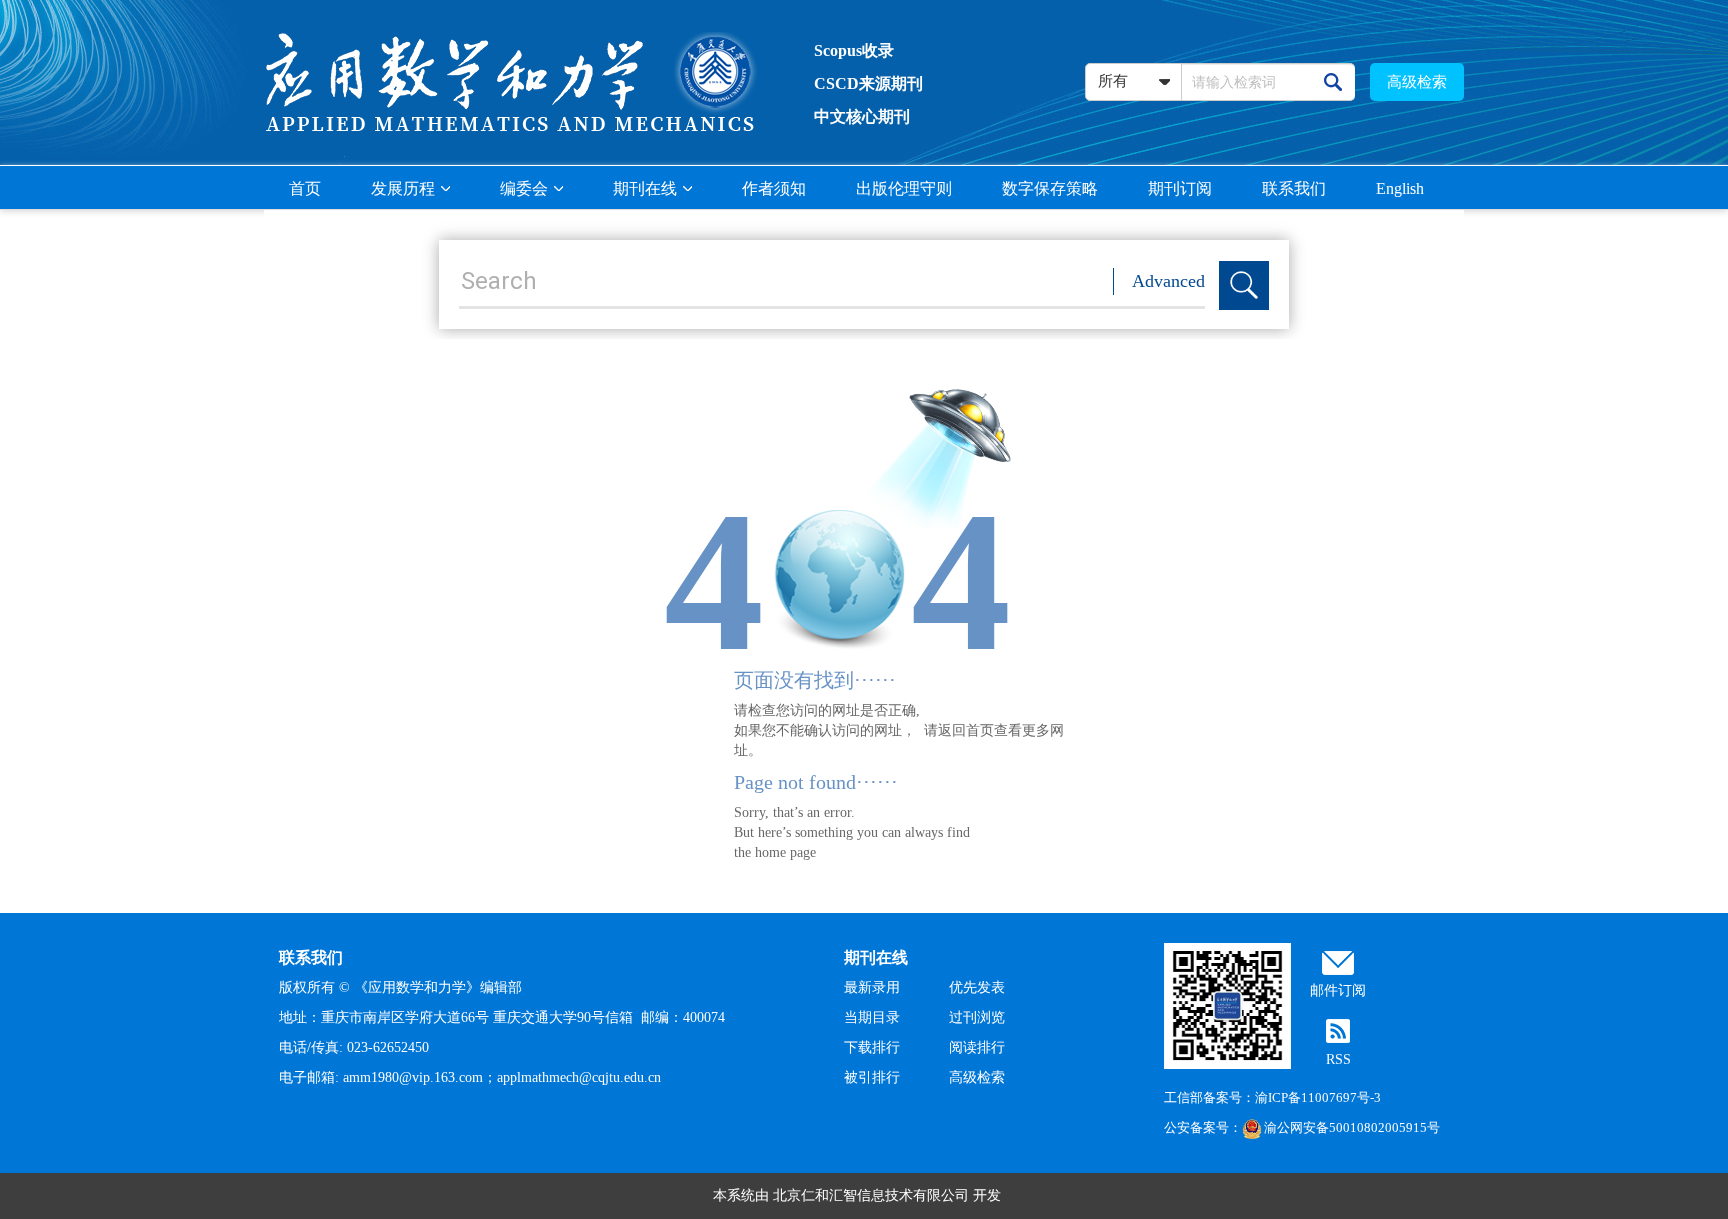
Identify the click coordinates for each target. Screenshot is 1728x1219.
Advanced (1168, 281)
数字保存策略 (1050, 188)
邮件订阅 (1338, 990)
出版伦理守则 (904, 188)
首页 (305, 188)
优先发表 (977, 987)
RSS (1338, 1059)
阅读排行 (977, 1047)
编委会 (524, 188)
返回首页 (966, 730)
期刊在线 (645, 188)
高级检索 (1417, 82)
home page (785, 852)
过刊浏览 (977, 1017)
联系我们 (1294, 188)
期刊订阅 (1180, 188)
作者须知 (774, 188)
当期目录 (872, 1017)
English (1400, 188)
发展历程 (403, 188)
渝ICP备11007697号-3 (1318, 1097)
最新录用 (872, 987)
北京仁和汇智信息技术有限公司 (871, 1195)
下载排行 (872, 1047)
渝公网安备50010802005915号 (1352, 1127)
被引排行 (872, 1077)
